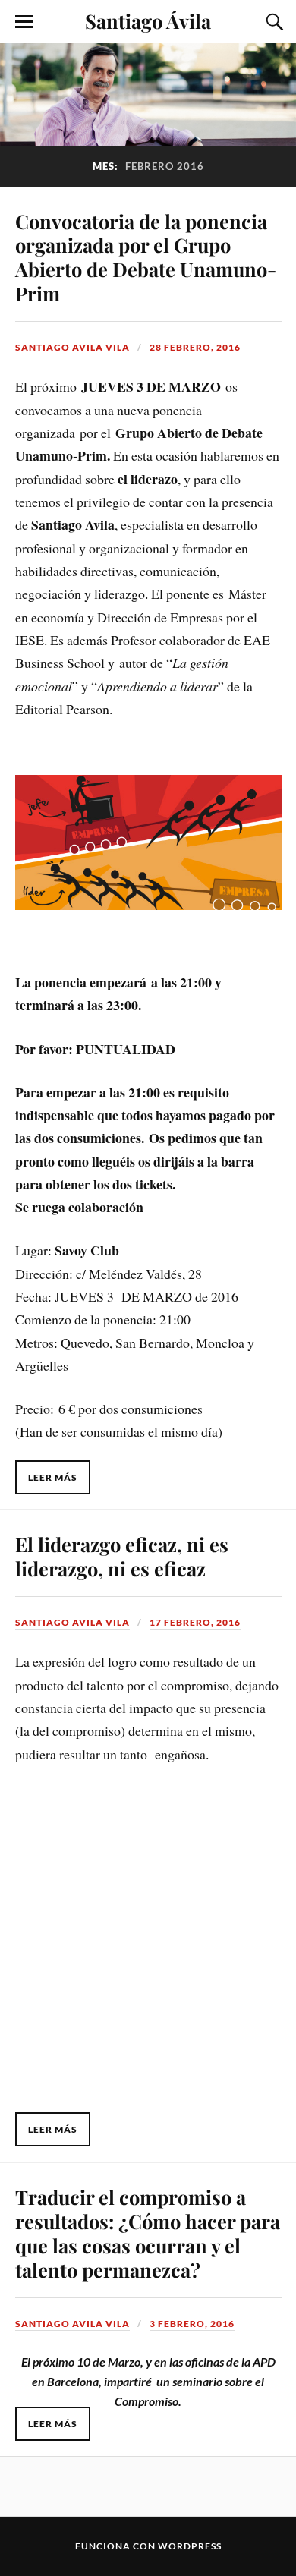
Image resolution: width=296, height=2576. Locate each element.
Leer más (53, 1477)
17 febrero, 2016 (195, 1622)
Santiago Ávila (148, 20)
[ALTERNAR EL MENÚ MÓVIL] (24, 22)
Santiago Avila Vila (72, 347)
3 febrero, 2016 (192, 2324)
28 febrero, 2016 (195, 347)
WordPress (190, 2546)
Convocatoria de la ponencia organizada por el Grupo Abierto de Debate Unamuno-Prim (146, 257)
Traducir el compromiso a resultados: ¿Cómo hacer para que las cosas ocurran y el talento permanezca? (148, 2233)
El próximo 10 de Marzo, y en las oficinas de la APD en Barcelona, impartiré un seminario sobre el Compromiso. (148, 2381)
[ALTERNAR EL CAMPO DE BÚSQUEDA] (272, 22)
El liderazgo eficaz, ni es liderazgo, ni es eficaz (122, 1556)
